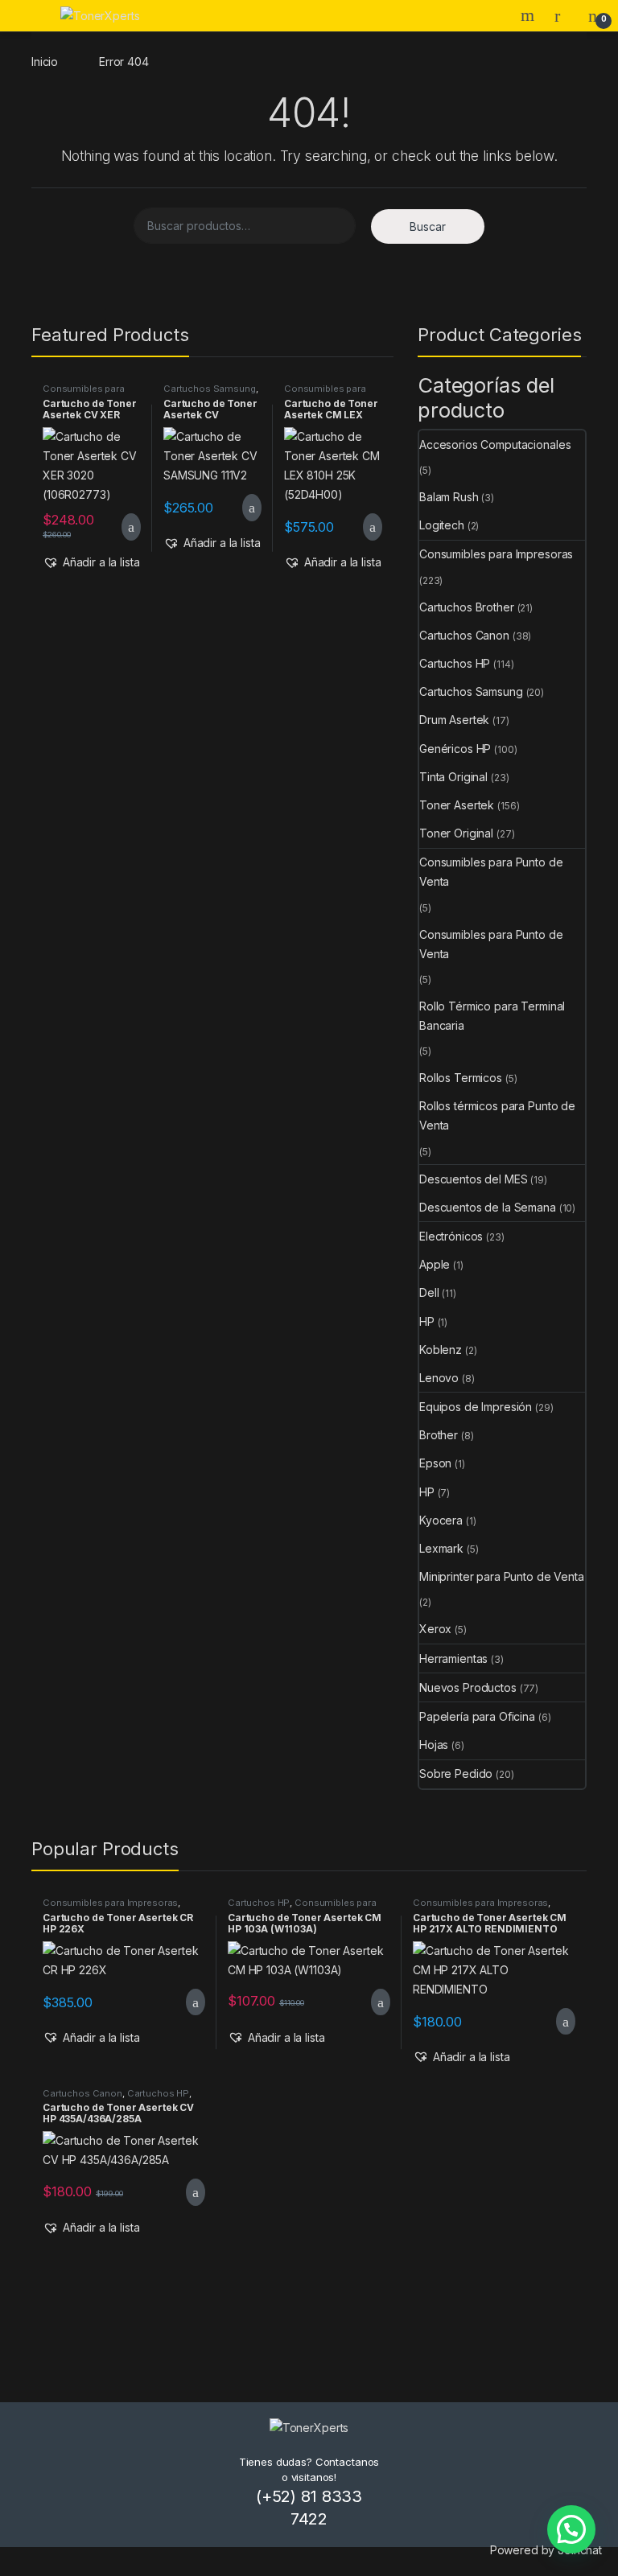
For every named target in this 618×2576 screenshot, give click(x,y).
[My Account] (563, 15)
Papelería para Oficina (477, 1716)
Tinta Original (453, 777)
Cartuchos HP (455, 663)
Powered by (546, 2550)
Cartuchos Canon (464, 635)
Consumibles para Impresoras (84, 393)
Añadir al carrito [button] (124, 527)
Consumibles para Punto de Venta (491, 872)
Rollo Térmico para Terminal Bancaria (492, 1016)
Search (529, 15)
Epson (435, 1463)
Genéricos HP (455, 749)
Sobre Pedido (456, 1774)
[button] (91, 562)
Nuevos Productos (468, 1687)
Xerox (435, 1629)
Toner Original (456, 833)
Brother (439, 1435)
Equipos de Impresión (476, 1407)
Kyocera (441, 1520)
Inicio (45, 62)
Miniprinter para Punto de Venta (502, 1576)
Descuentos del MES (473, 1179)
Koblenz (441, 1350)
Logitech (442, 525)
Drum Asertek (454, 720)
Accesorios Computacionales (495, 444)
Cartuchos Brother (467, 607)
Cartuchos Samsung (210, 389)
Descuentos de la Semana (488, 1207)
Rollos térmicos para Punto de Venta (497, 1115)
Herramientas (453, 1658)
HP (427, 1321)
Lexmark (441, 1548)
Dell (429, 1292)
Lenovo (439, 1378)
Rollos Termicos (461, 1078)
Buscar (428, 226)
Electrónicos (451, 1236)
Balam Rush (449, 497)
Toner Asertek (457, 805)
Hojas (434, 1745)
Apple (435, 1264)
